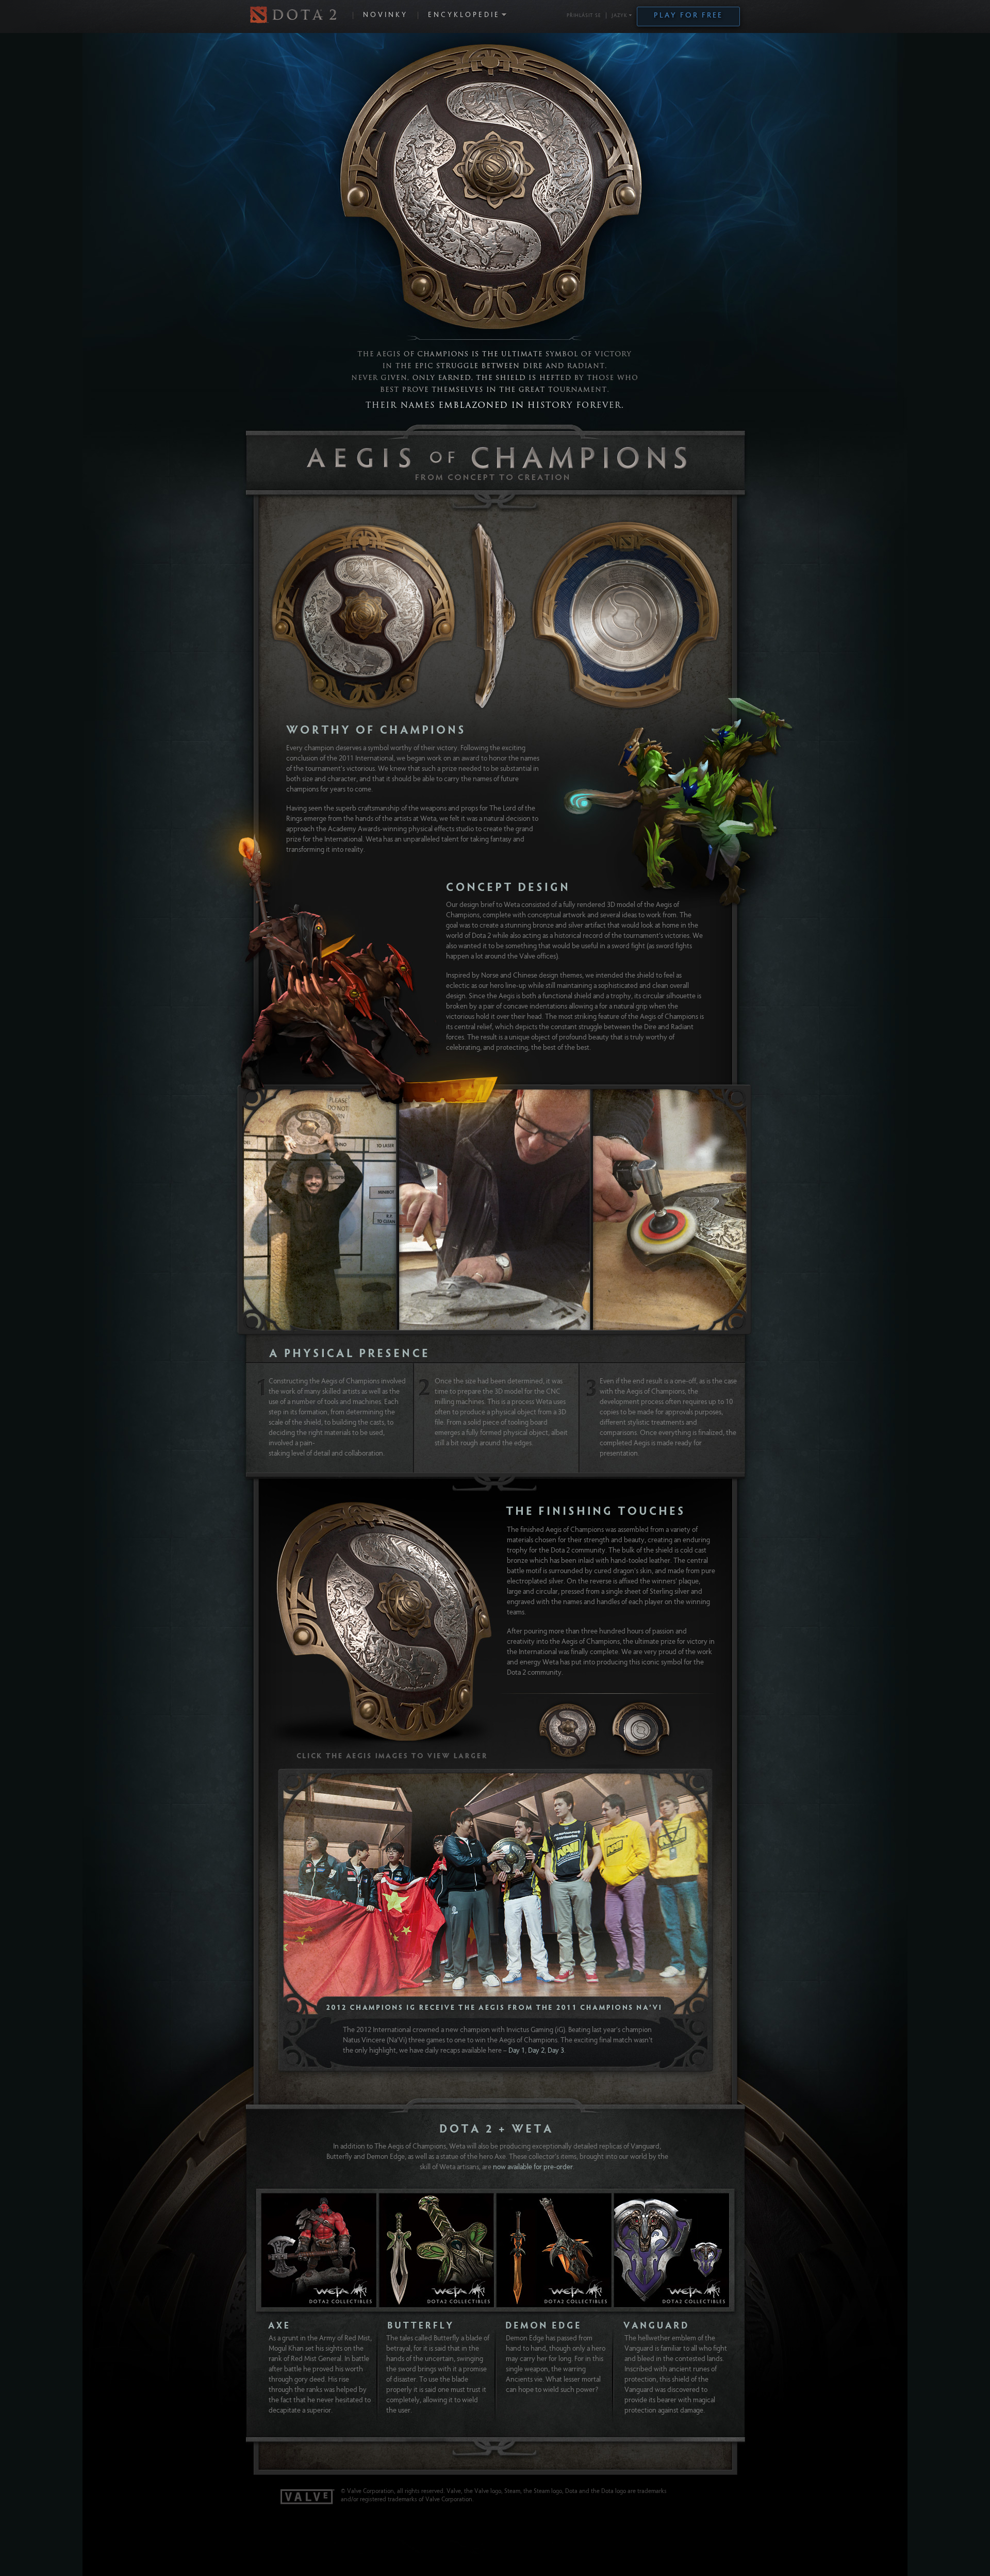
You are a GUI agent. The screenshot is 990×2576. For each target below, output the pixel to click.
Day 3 (556, 2051)
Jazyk (620, 16)
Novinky (385, 15)
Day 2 (536, 2051)
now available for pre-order (533, 2168)
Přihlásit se (584, 16)
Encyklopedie (464, 15)
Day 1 (517, 2051)
